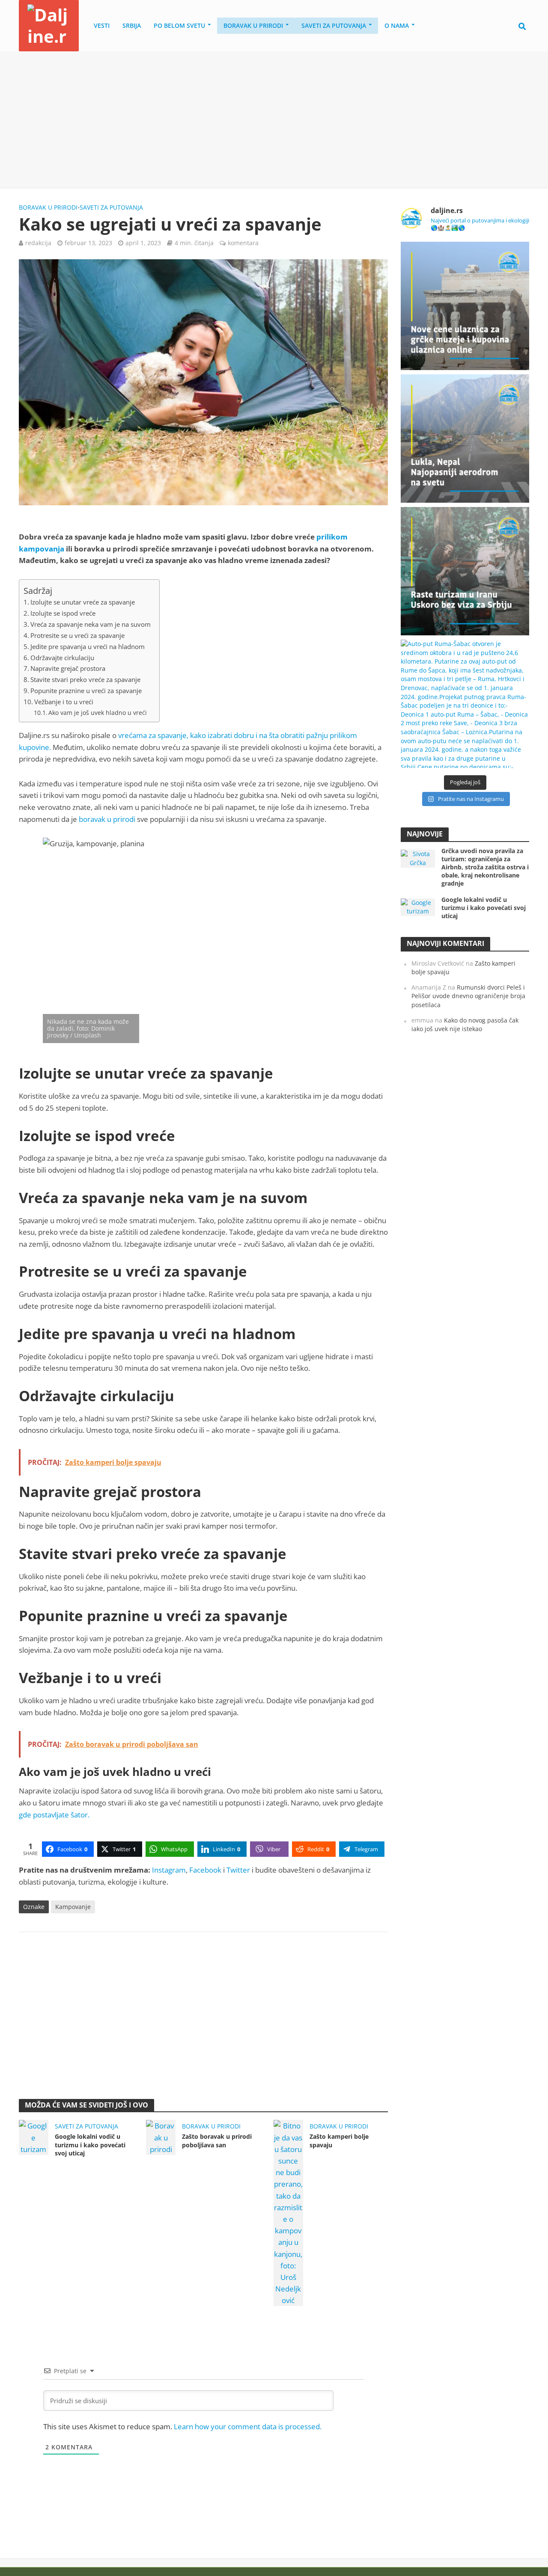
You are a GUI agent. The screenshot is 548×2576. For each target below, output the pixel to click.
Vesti (102, 25)
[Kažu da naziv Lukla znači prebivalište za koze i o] (465, 439)
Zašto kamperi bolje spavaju (339, 2140)
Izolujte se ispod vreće (63, 613)
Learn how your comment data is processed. (248, 2426)
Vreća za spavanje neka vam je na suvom (91, 624)
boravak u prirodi (107, 819)
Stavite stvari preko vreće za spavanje (85, 679)
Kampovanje (73, 1907)
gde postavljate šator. (54, 1815)
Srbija (132, 25)
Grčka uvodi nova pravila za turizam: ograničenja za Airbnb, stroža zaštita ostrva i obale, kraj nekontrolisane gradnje (485, 867)
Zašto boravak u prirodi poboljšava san (217, 2140)
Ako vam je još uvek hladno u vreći (98, 713)
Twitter (238, 1870)
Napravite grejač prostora (68, 668)
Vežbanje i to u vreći (64, 702)
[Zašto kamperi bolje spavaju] (288, 2213)
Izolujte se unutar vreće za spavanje (83, 602)
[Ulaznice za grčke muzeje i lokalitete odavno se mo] (465, 306)
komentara (243, 243)
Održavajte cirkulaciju (62, 658)
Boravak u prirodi (253, 25)
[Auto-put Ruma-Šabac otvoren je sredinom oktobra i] (465, 704)
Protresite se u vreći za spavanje (77, 635)
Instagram (169, 1870)
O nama (397, 25)
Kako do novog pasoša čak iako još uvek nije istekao (465, 1025)
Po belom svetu (179, 25)
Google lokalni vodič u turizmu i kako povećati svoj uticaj (90, 2145)
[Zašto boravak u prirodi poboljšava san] (161, 2137)
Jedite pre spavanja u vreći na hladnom (88, 646)
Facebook (205, 1870)
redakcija (38, 243)
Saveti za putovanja (334, 25)
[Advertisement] (274, 120)
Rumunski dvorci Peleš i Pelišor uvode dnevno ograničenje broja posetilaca (468, 996)
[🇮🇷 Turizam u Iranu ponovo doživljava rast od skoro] (465, 571)
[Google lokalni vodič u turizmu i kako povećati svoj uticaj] (34, 2137)
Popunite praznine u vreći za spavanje (86, 691)
